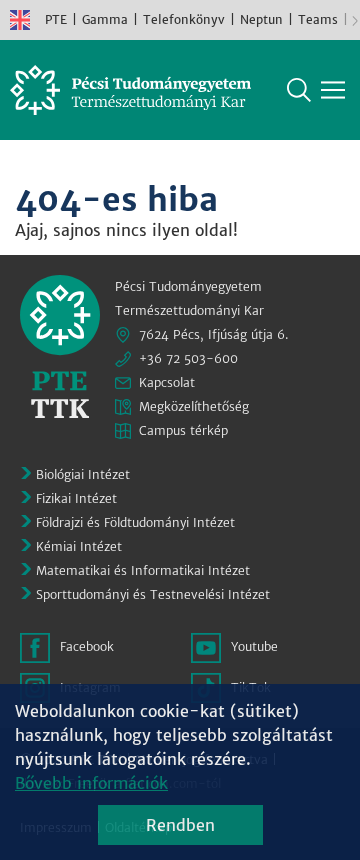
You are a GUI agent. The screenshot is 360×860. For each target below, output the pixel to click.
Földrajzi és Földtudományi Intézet (135, 522)
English (20, 20)
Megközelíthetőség (194, 406)
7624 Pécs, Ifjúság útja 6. (214, 334)
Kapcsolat (167, 382)
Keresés (299, 90)
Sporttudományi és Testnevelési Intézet (153, 594)
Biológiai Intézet (83, 474)
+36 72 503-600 (188, 358)
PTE (56, 19)
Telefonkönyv (184, 19)
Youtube (254, 646)
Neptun (261, 19)
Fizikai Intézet (76, 498)
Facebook (87, 646)
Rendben (180, 825)
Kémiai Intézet (79, 546)
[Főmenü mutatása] (333, 90)
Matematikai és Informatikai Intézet (143, 570)
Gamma (105, 19)
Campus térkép (183, 430)
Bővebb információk (91, 783)
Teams (318, 19)
